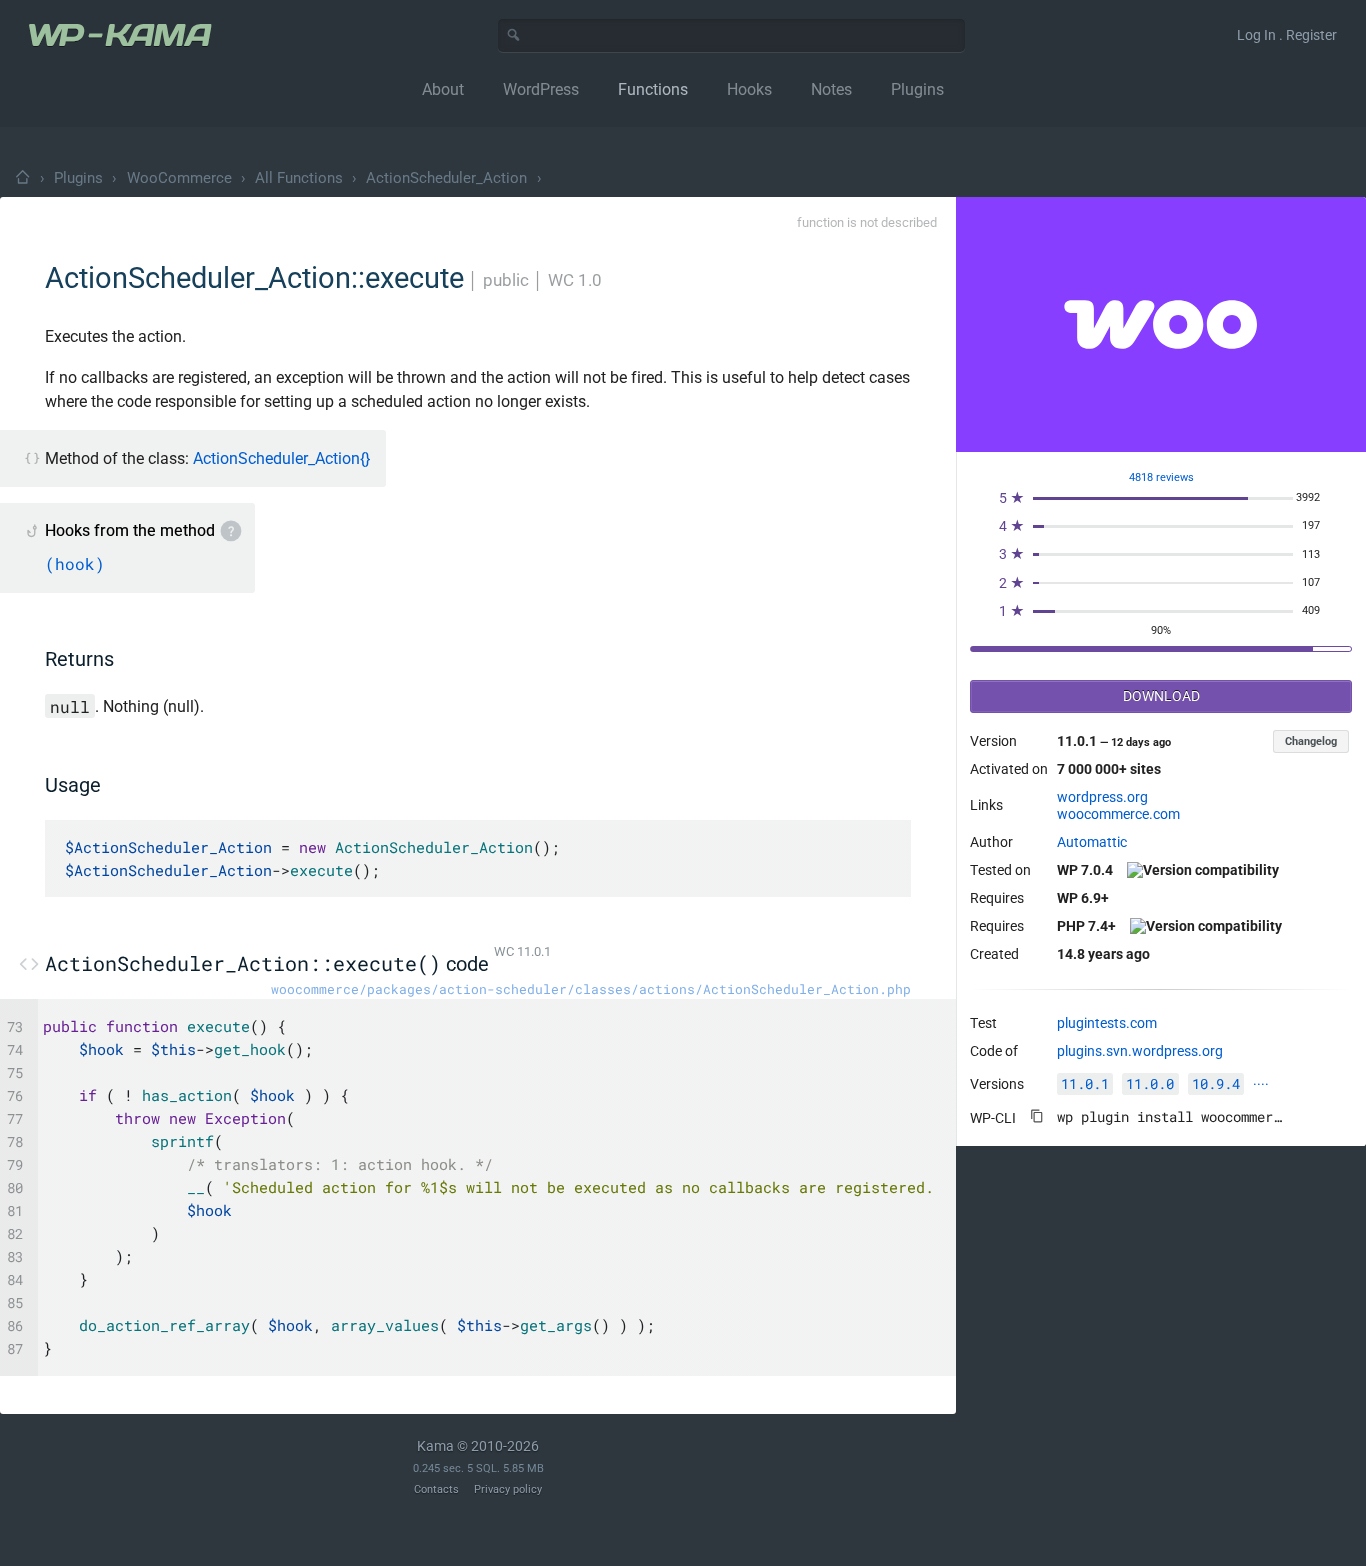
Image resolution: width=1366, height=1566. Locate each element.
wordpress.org (1102, 797)
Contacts (436, 1489)
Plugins (78, 178)
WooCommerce (179, 178)
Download (1161, 696)
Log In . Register (1287, 35)
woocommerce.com (1118, 814)
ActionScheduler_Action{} (281, 458)
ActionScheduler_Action (446, 178)
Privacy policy (508, 1489)
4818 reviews (1161, 477)
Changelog (1311, 741)
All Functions (299, 178)
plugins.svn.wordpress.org (1140, 1051)
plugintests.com (1107, 1023)
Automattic (1092, 842)
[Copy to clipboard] (1037, 1116)
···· (1261, 1084)
